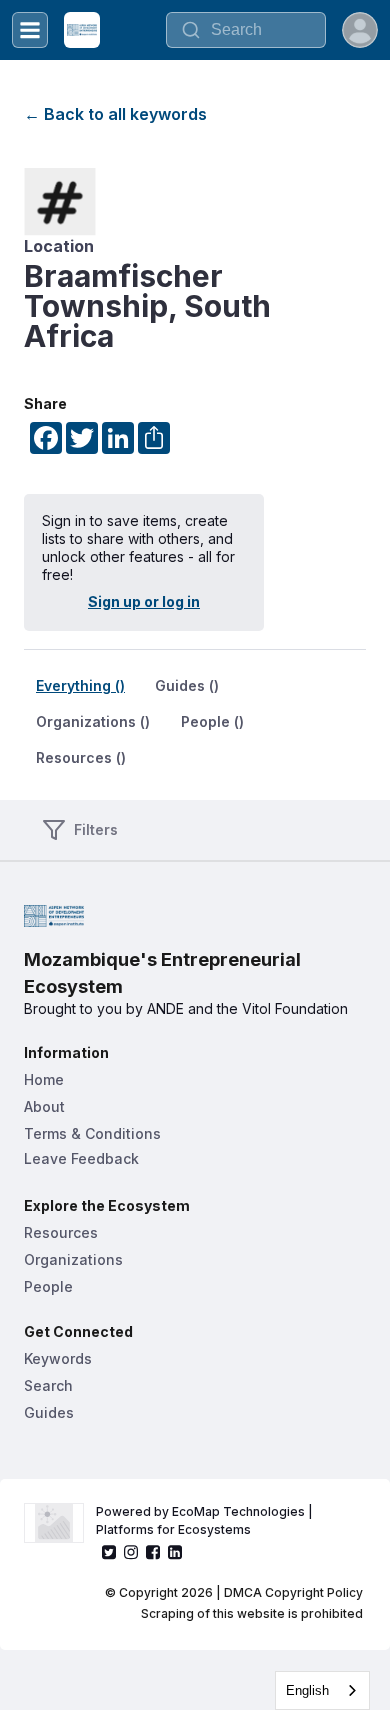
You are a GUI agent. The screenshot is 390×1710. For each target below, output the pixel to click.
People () (212, 721)
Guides (49, 1412)
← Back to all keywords (115, 114)
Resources (61, 1232)
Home (44, 1079)
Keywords (58, 1358)
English (307, 1690)
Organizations (73, 1259)
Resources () (81, 757)
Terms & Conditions (92, 1133)
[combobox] (322, 1690)
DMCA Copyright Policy (293, 1592)
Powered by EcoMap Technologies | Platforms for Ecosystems (206, 1520)
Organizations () (93, 721)
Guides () (187, 685)
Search (48, 1385)
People (48, 1286)
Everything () (80, 685)
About (44, 1106)
